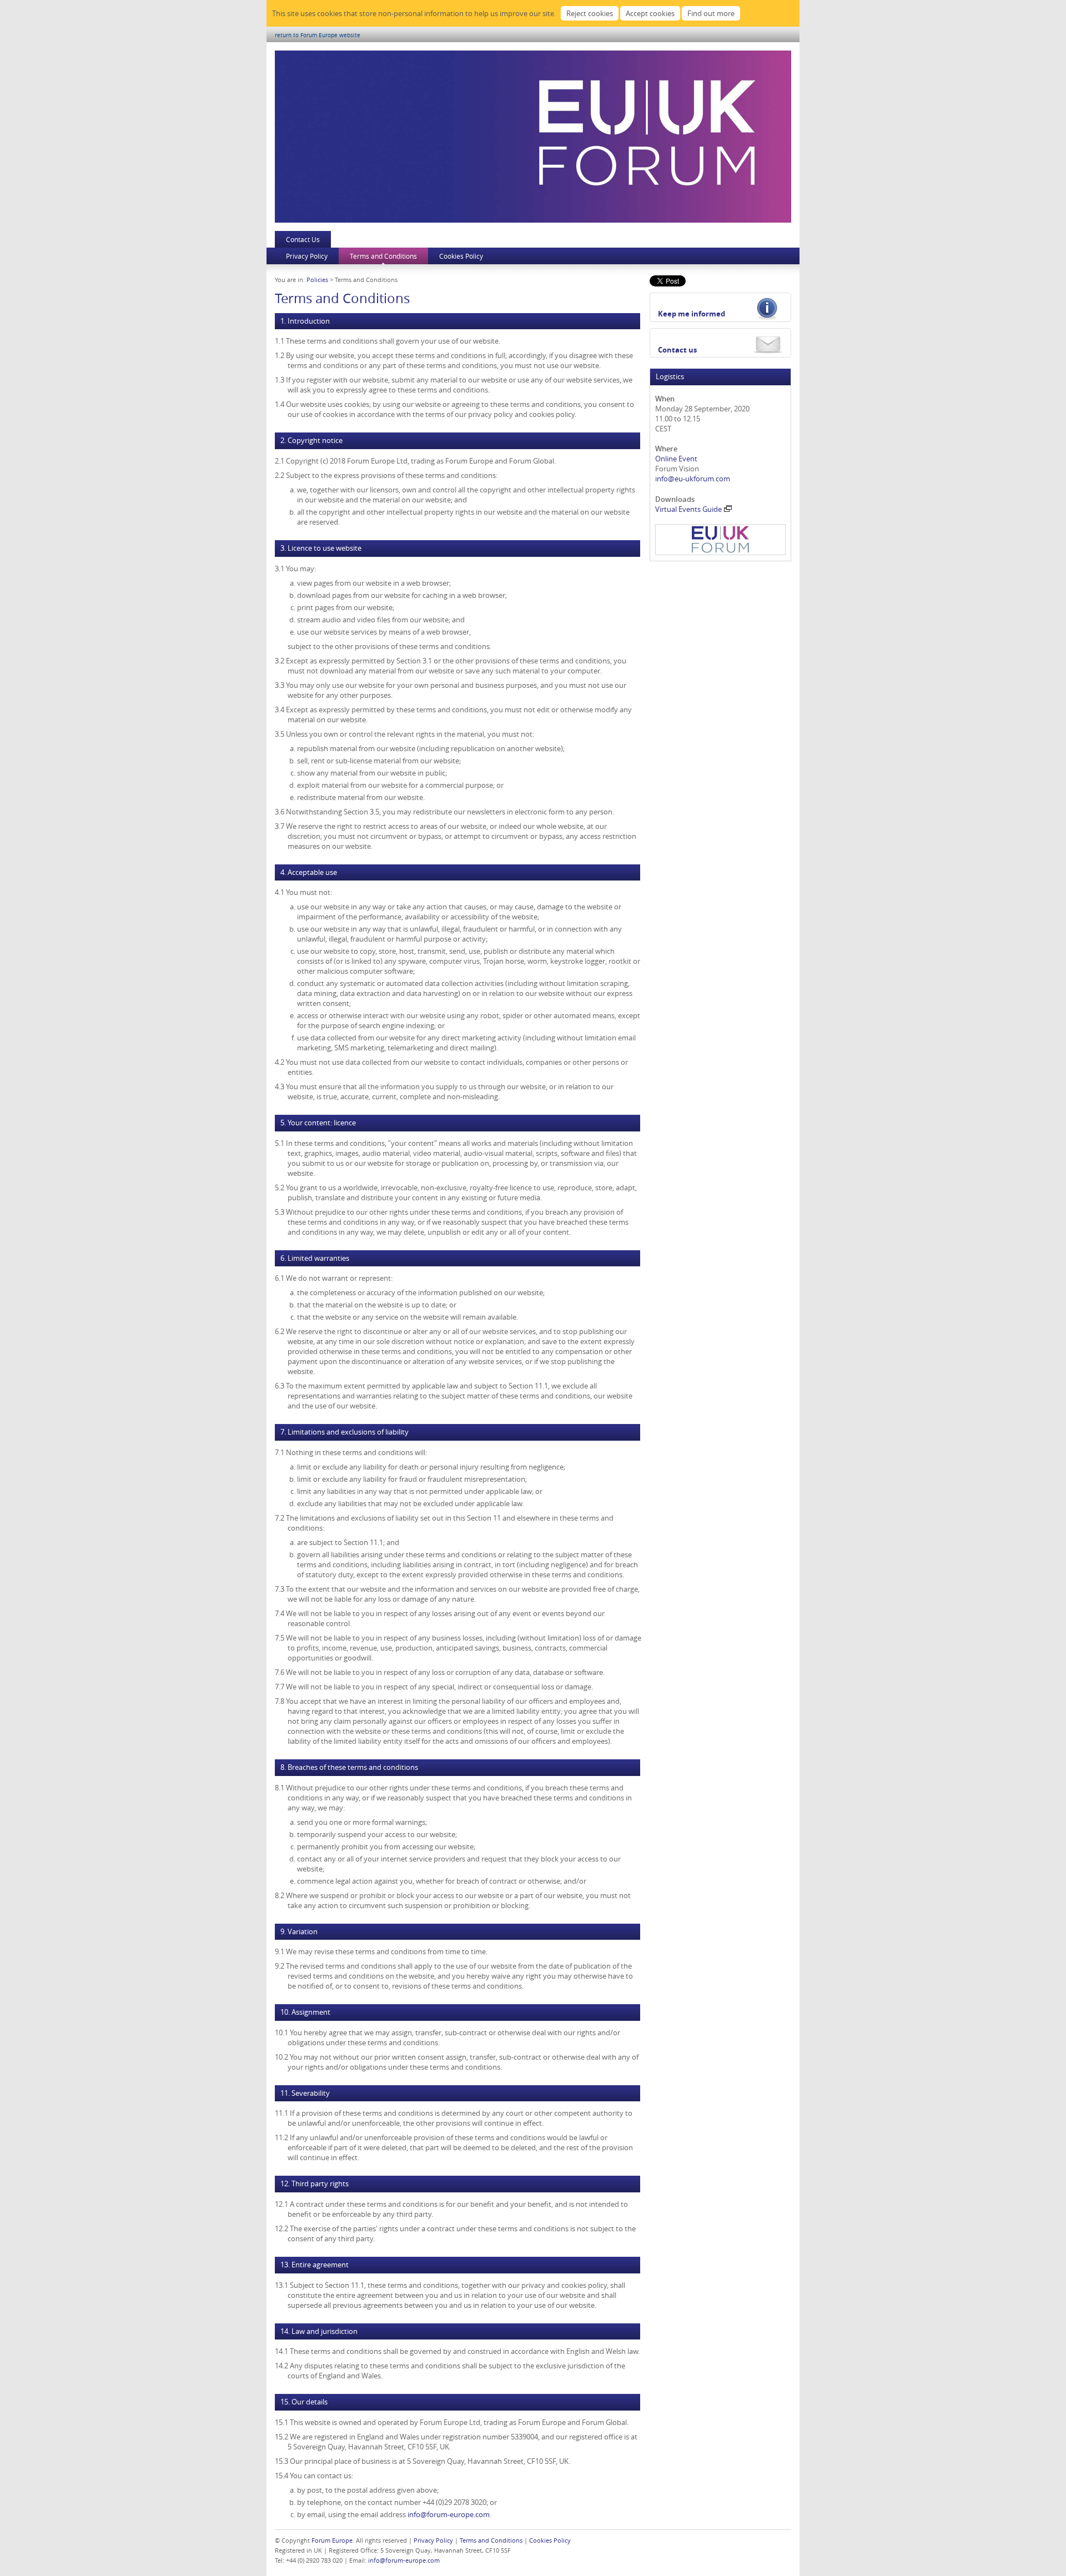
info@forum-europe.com (449, 2514)
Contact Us (303, 239)
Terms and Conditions (383, 256)
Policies (317, 280)
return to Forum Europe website (318, 35)
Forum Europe (332, 2540)
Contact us (677, 350)
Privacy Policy (307, 256)
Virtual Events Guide (688, 509)
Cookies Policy (461, 256)
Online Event (676, 459)
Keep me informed (692, 314)
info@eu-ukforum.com (693, 479)
